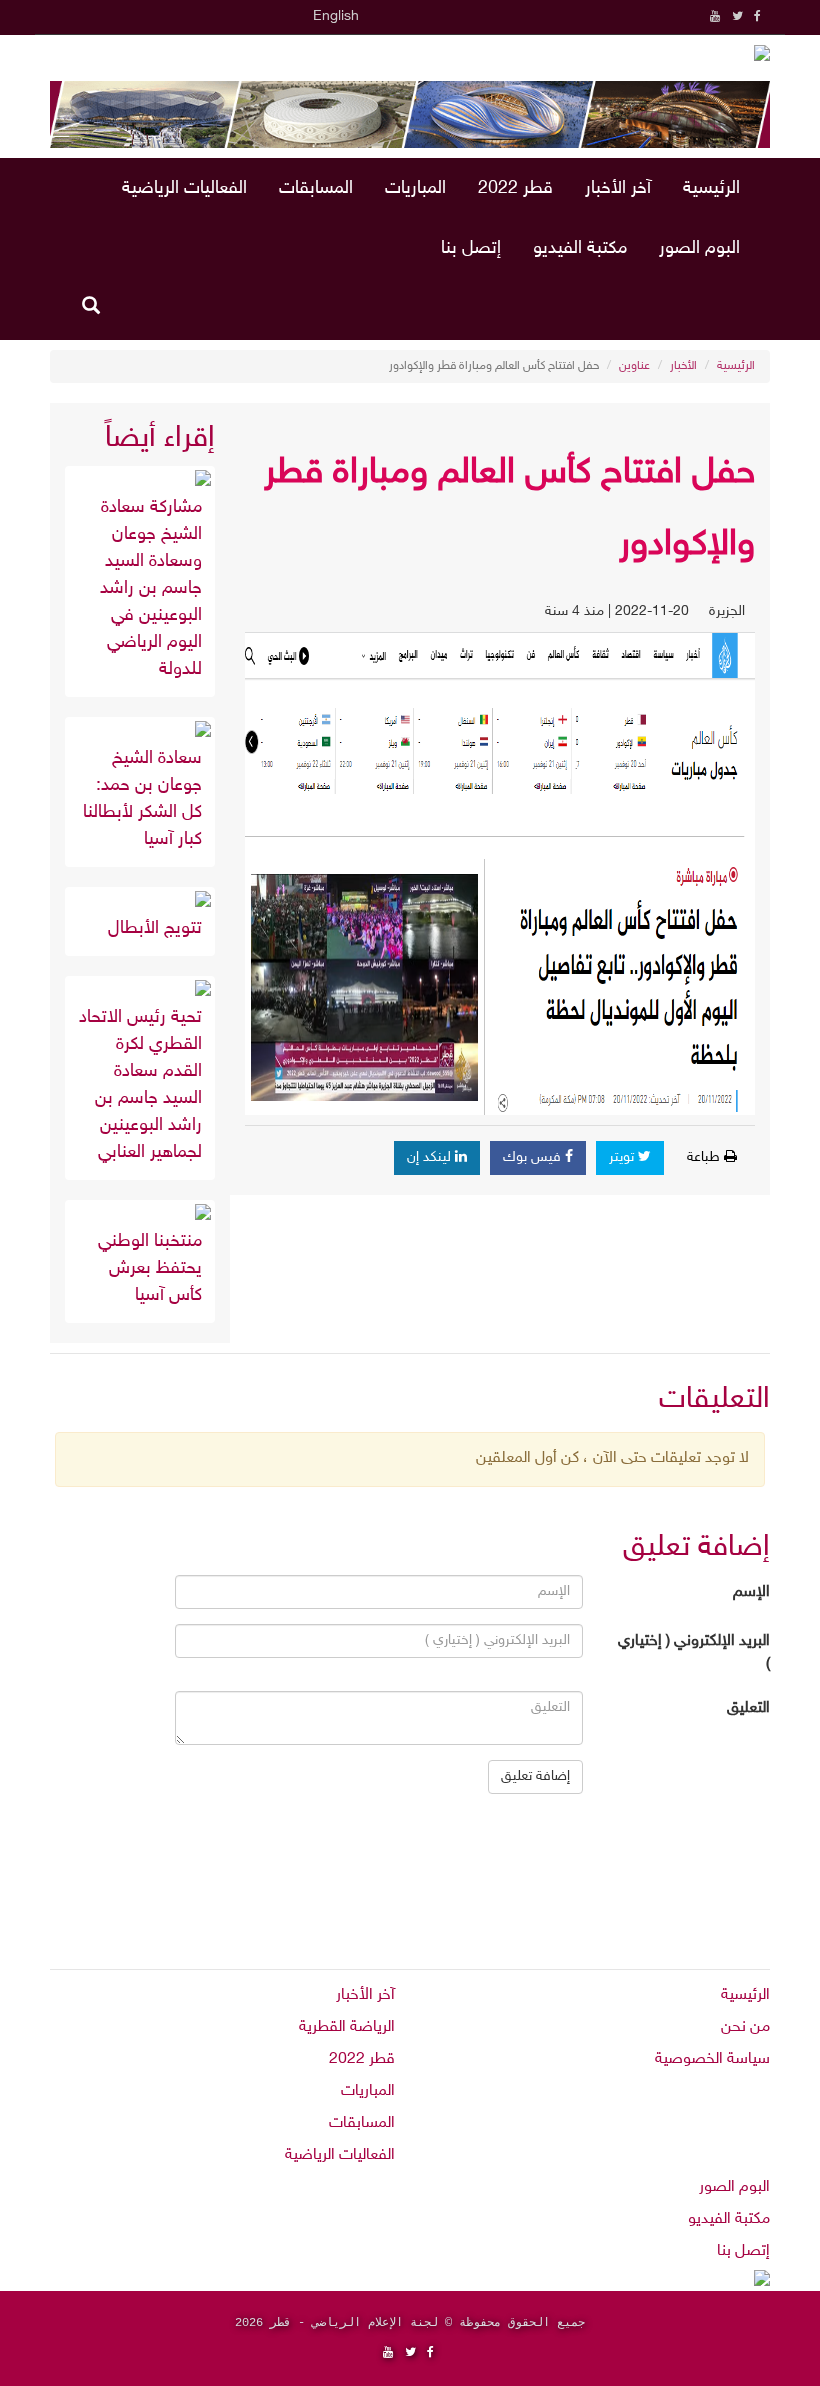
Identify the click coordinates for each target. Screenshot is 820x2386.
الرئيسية (711, 189)
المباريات (415, 189)
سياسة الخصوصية (712, 2059)
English (336, 16)
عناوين (634, 366)
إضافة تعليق (535, 1776)
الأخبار (683, 366)
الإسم (751, 1592)
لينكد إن (431, 1157)
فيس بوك (534, 1157)
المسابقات (316, 189)
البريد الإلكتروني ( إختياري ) (694, 1653)
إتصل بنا (471, 249)
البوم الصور (699, 249)
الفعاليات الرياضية (184, 189)
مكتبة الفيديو (580, 249)
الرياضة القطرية (347, 2027)
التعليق (748, 1708)
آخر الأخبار (618, 189)
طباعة (705, 1157)
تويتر (623, 1157)
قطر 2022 (515, 189)
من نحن (745, 2027)
